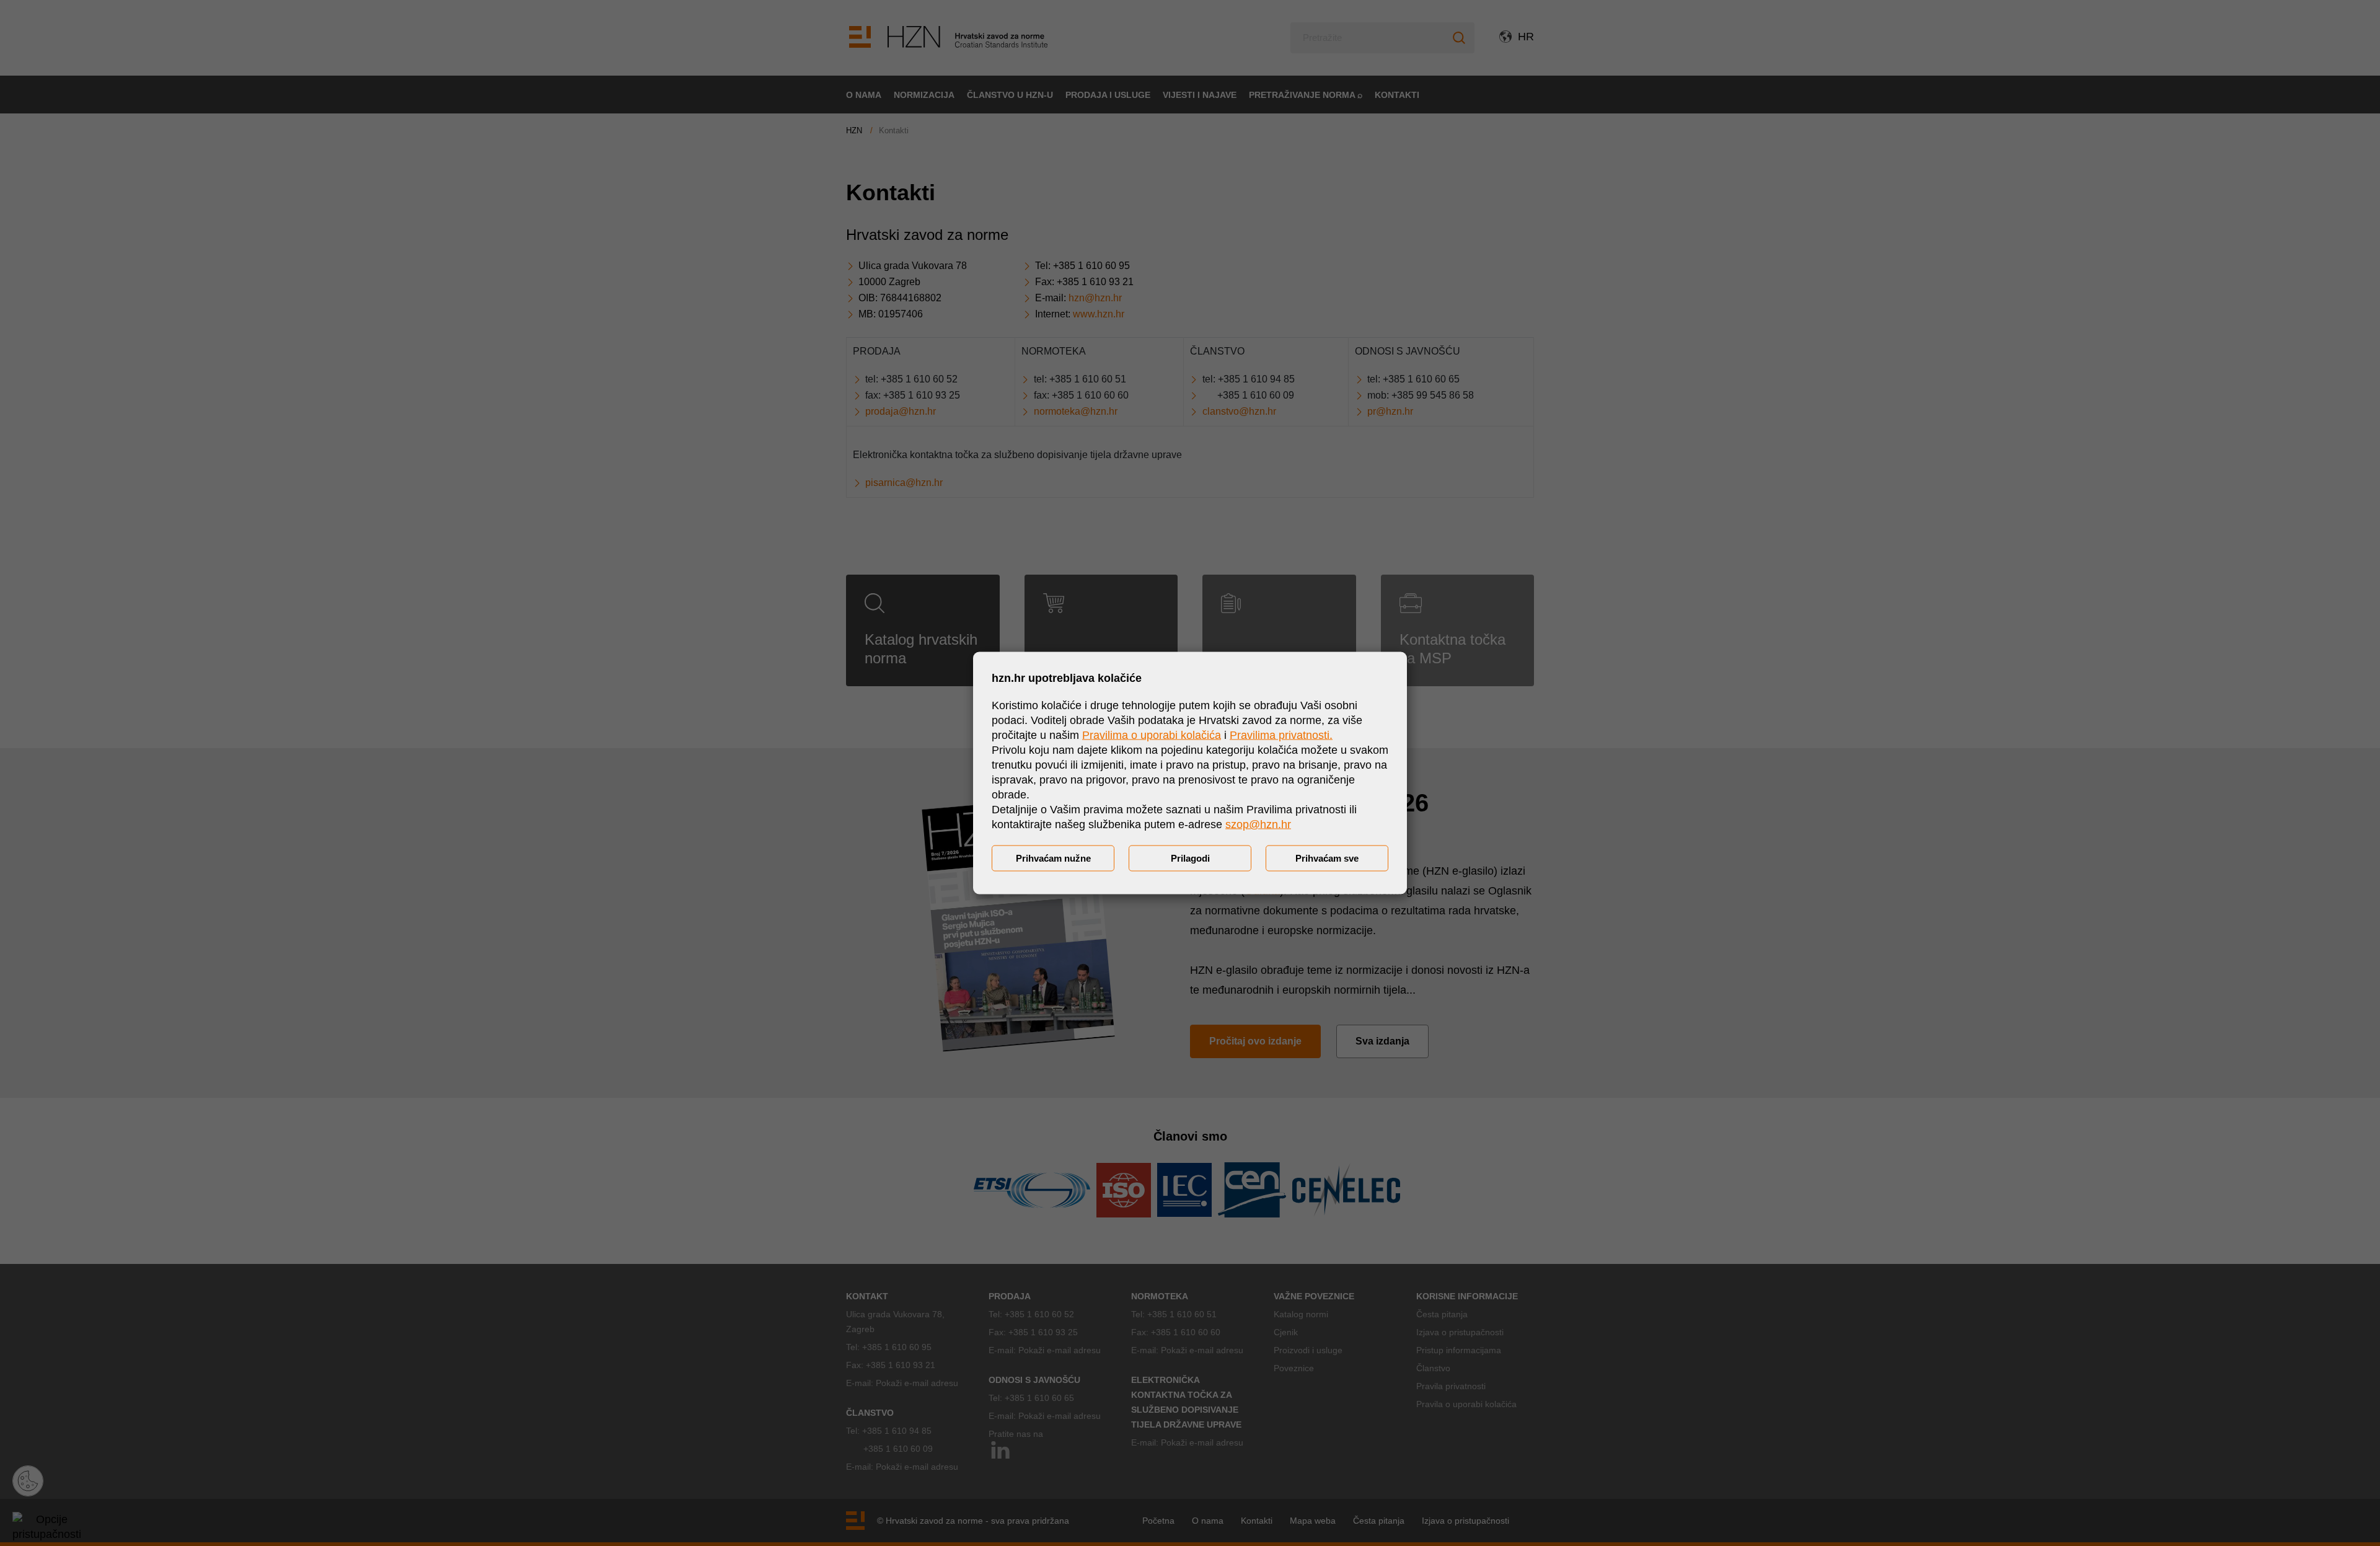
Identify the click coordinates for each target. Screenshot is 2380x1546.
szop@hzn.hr (1258, 824)
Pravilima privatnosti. (1281, 735)
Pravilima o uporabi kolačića (1152, 735)
